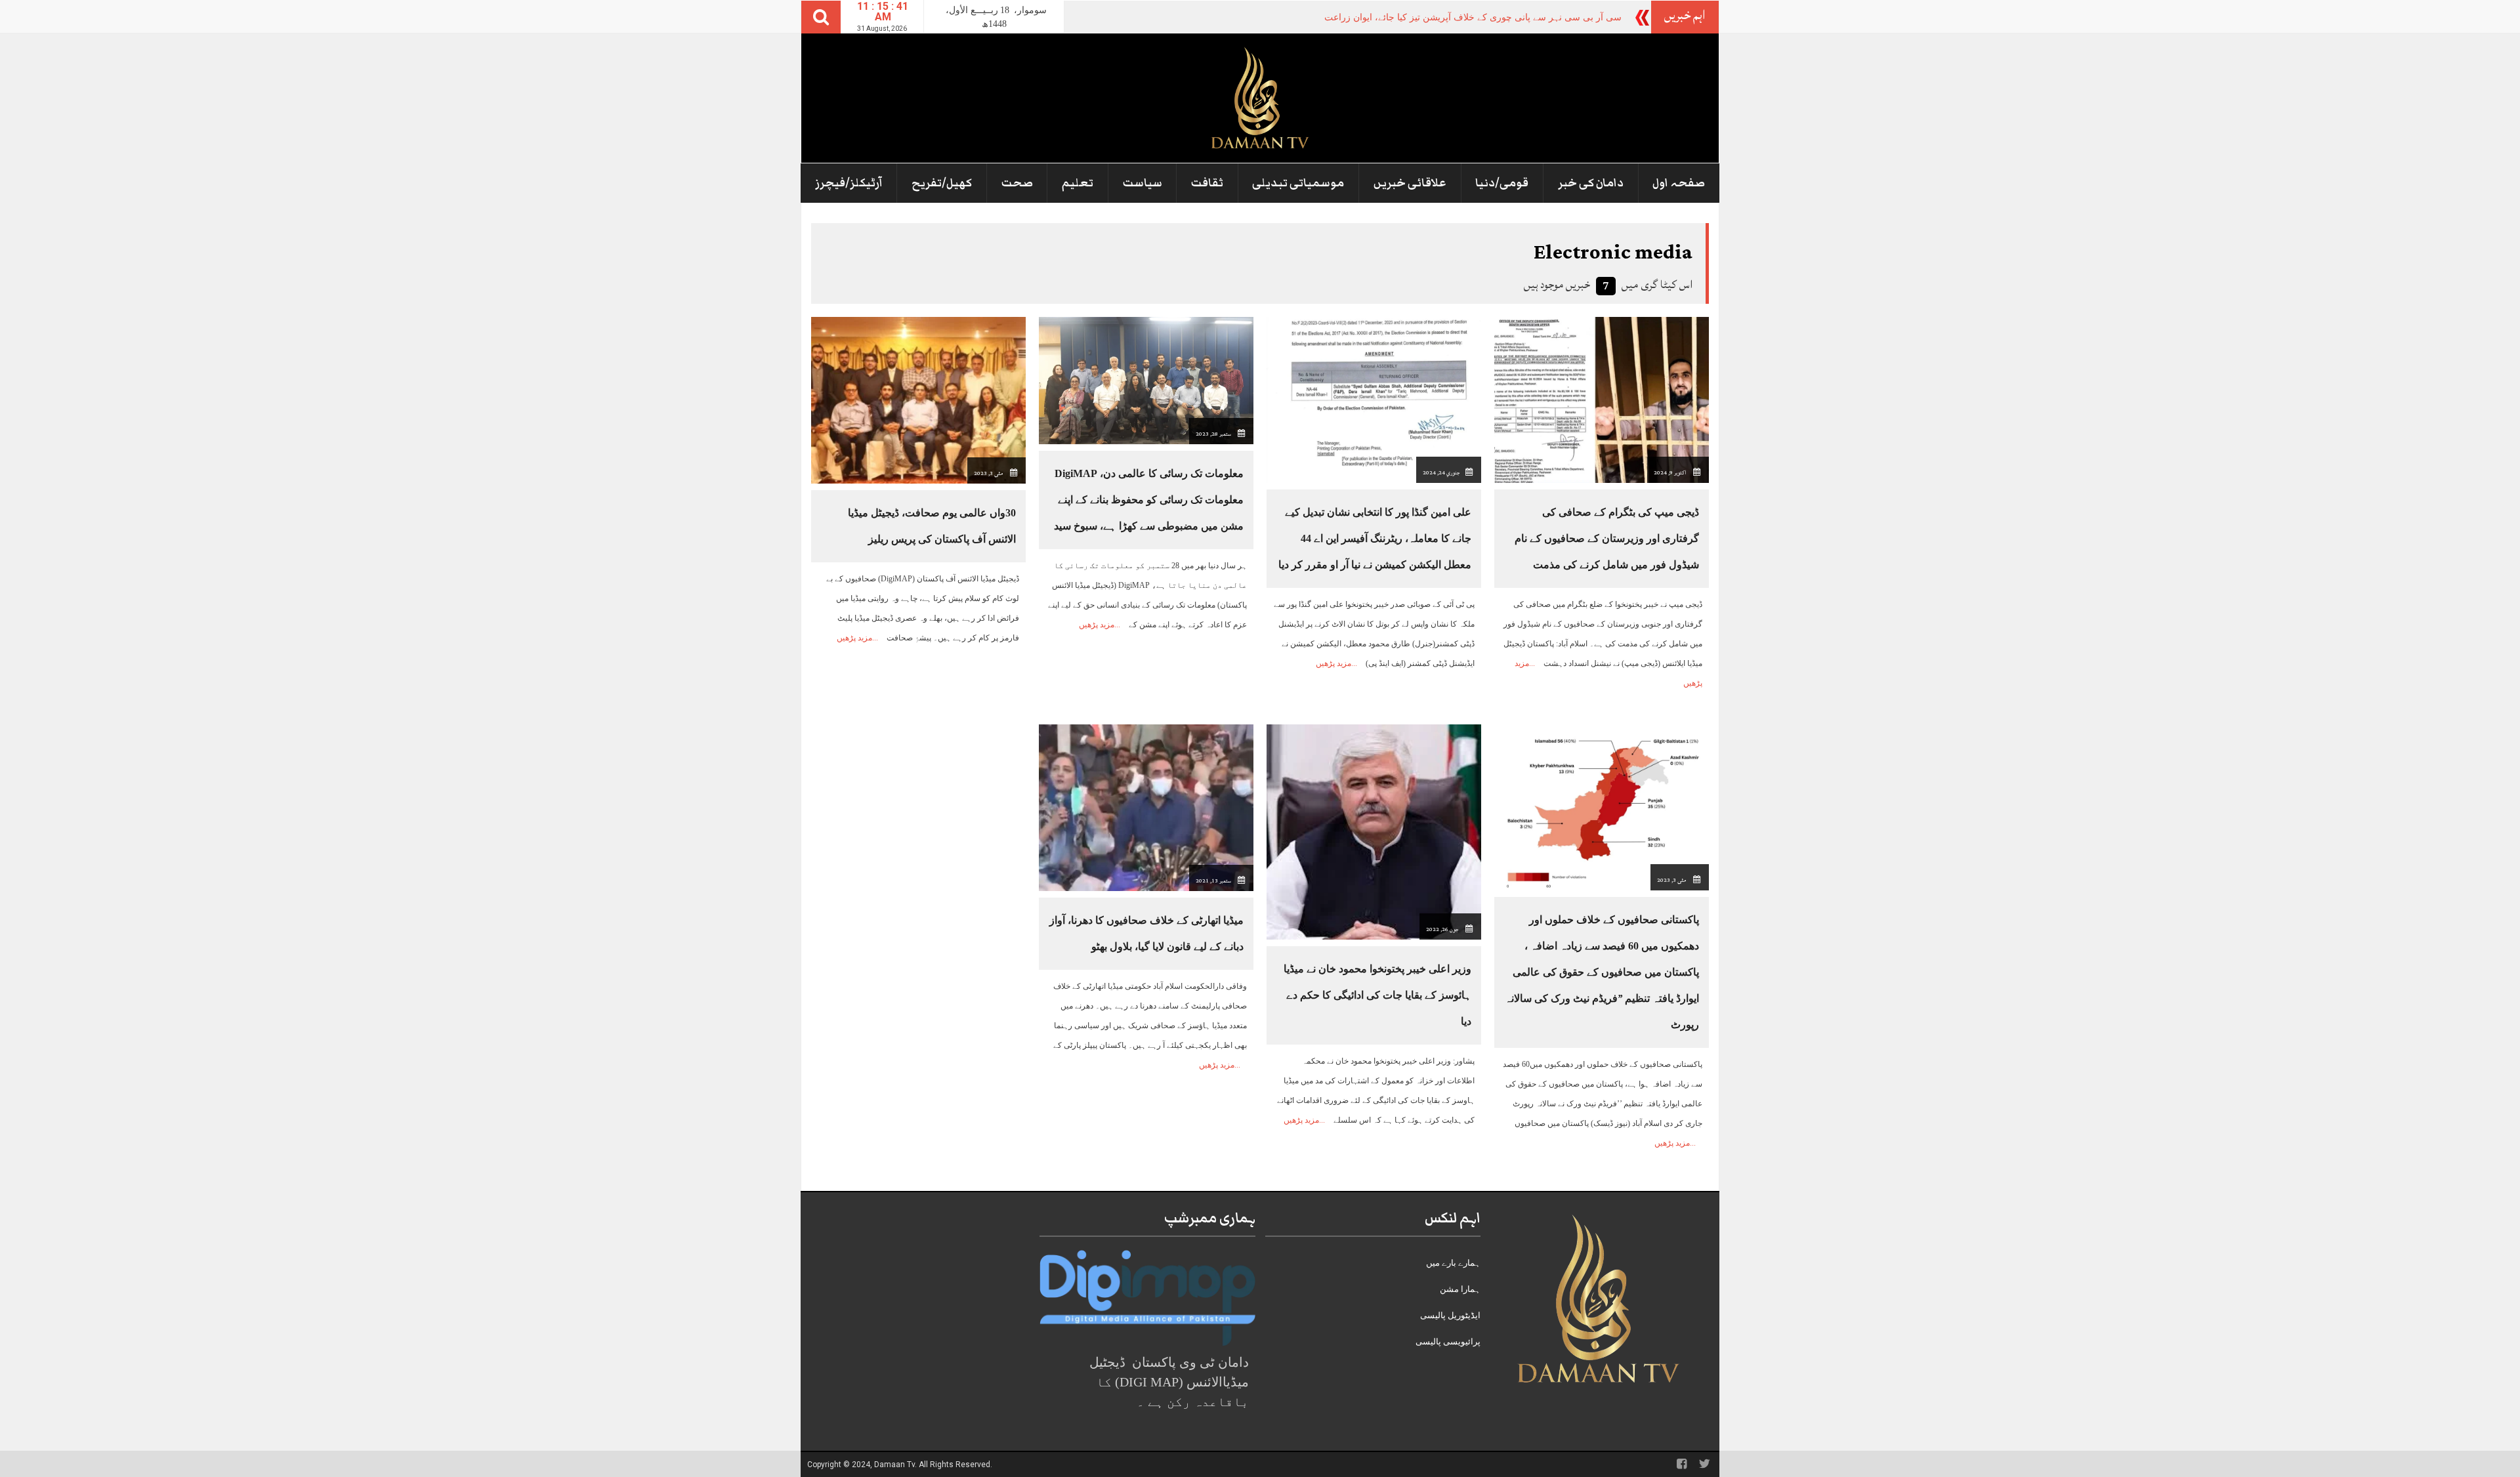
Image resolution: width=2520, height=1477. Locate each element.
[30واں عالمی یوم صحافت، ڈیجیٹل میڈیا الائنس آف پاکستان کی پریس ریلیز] (918, 399)
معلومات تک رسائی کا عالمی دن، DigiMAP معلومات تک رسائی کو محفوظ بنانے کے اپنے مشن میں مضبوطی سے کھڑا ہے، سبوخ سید (1149, 500)
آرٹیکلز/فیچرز (849, 183)
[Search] (821, 17)
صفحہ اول (1679, 183)
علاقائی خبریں (1410, 183)
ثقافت (1207, 183)
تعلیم (1078, 183)
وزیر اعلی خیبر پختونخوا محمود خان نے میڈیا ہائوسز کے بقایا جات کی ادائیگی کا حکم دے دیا (1377, 995)
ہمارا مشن (1460, 1289)
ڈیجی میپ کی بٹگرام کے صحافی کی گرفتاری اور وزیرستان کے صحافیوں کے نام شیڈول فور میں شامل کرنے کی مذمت (1607, 538)
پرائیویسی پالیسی (1448, 1342)
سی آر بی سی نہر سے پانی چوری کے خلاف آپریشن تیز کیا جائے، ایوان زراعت (1473, 17)
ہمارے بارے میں (1453, 1263)
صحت (1017, 183)
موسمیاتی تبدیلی (1298, 183)
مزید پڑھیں (1333, 663)
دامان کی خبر (1591, 183)
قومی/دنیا (1502, 183)
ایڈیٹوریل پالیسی (1450, 1315)
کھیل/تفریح (942, 183)
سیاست (1143, 183)
